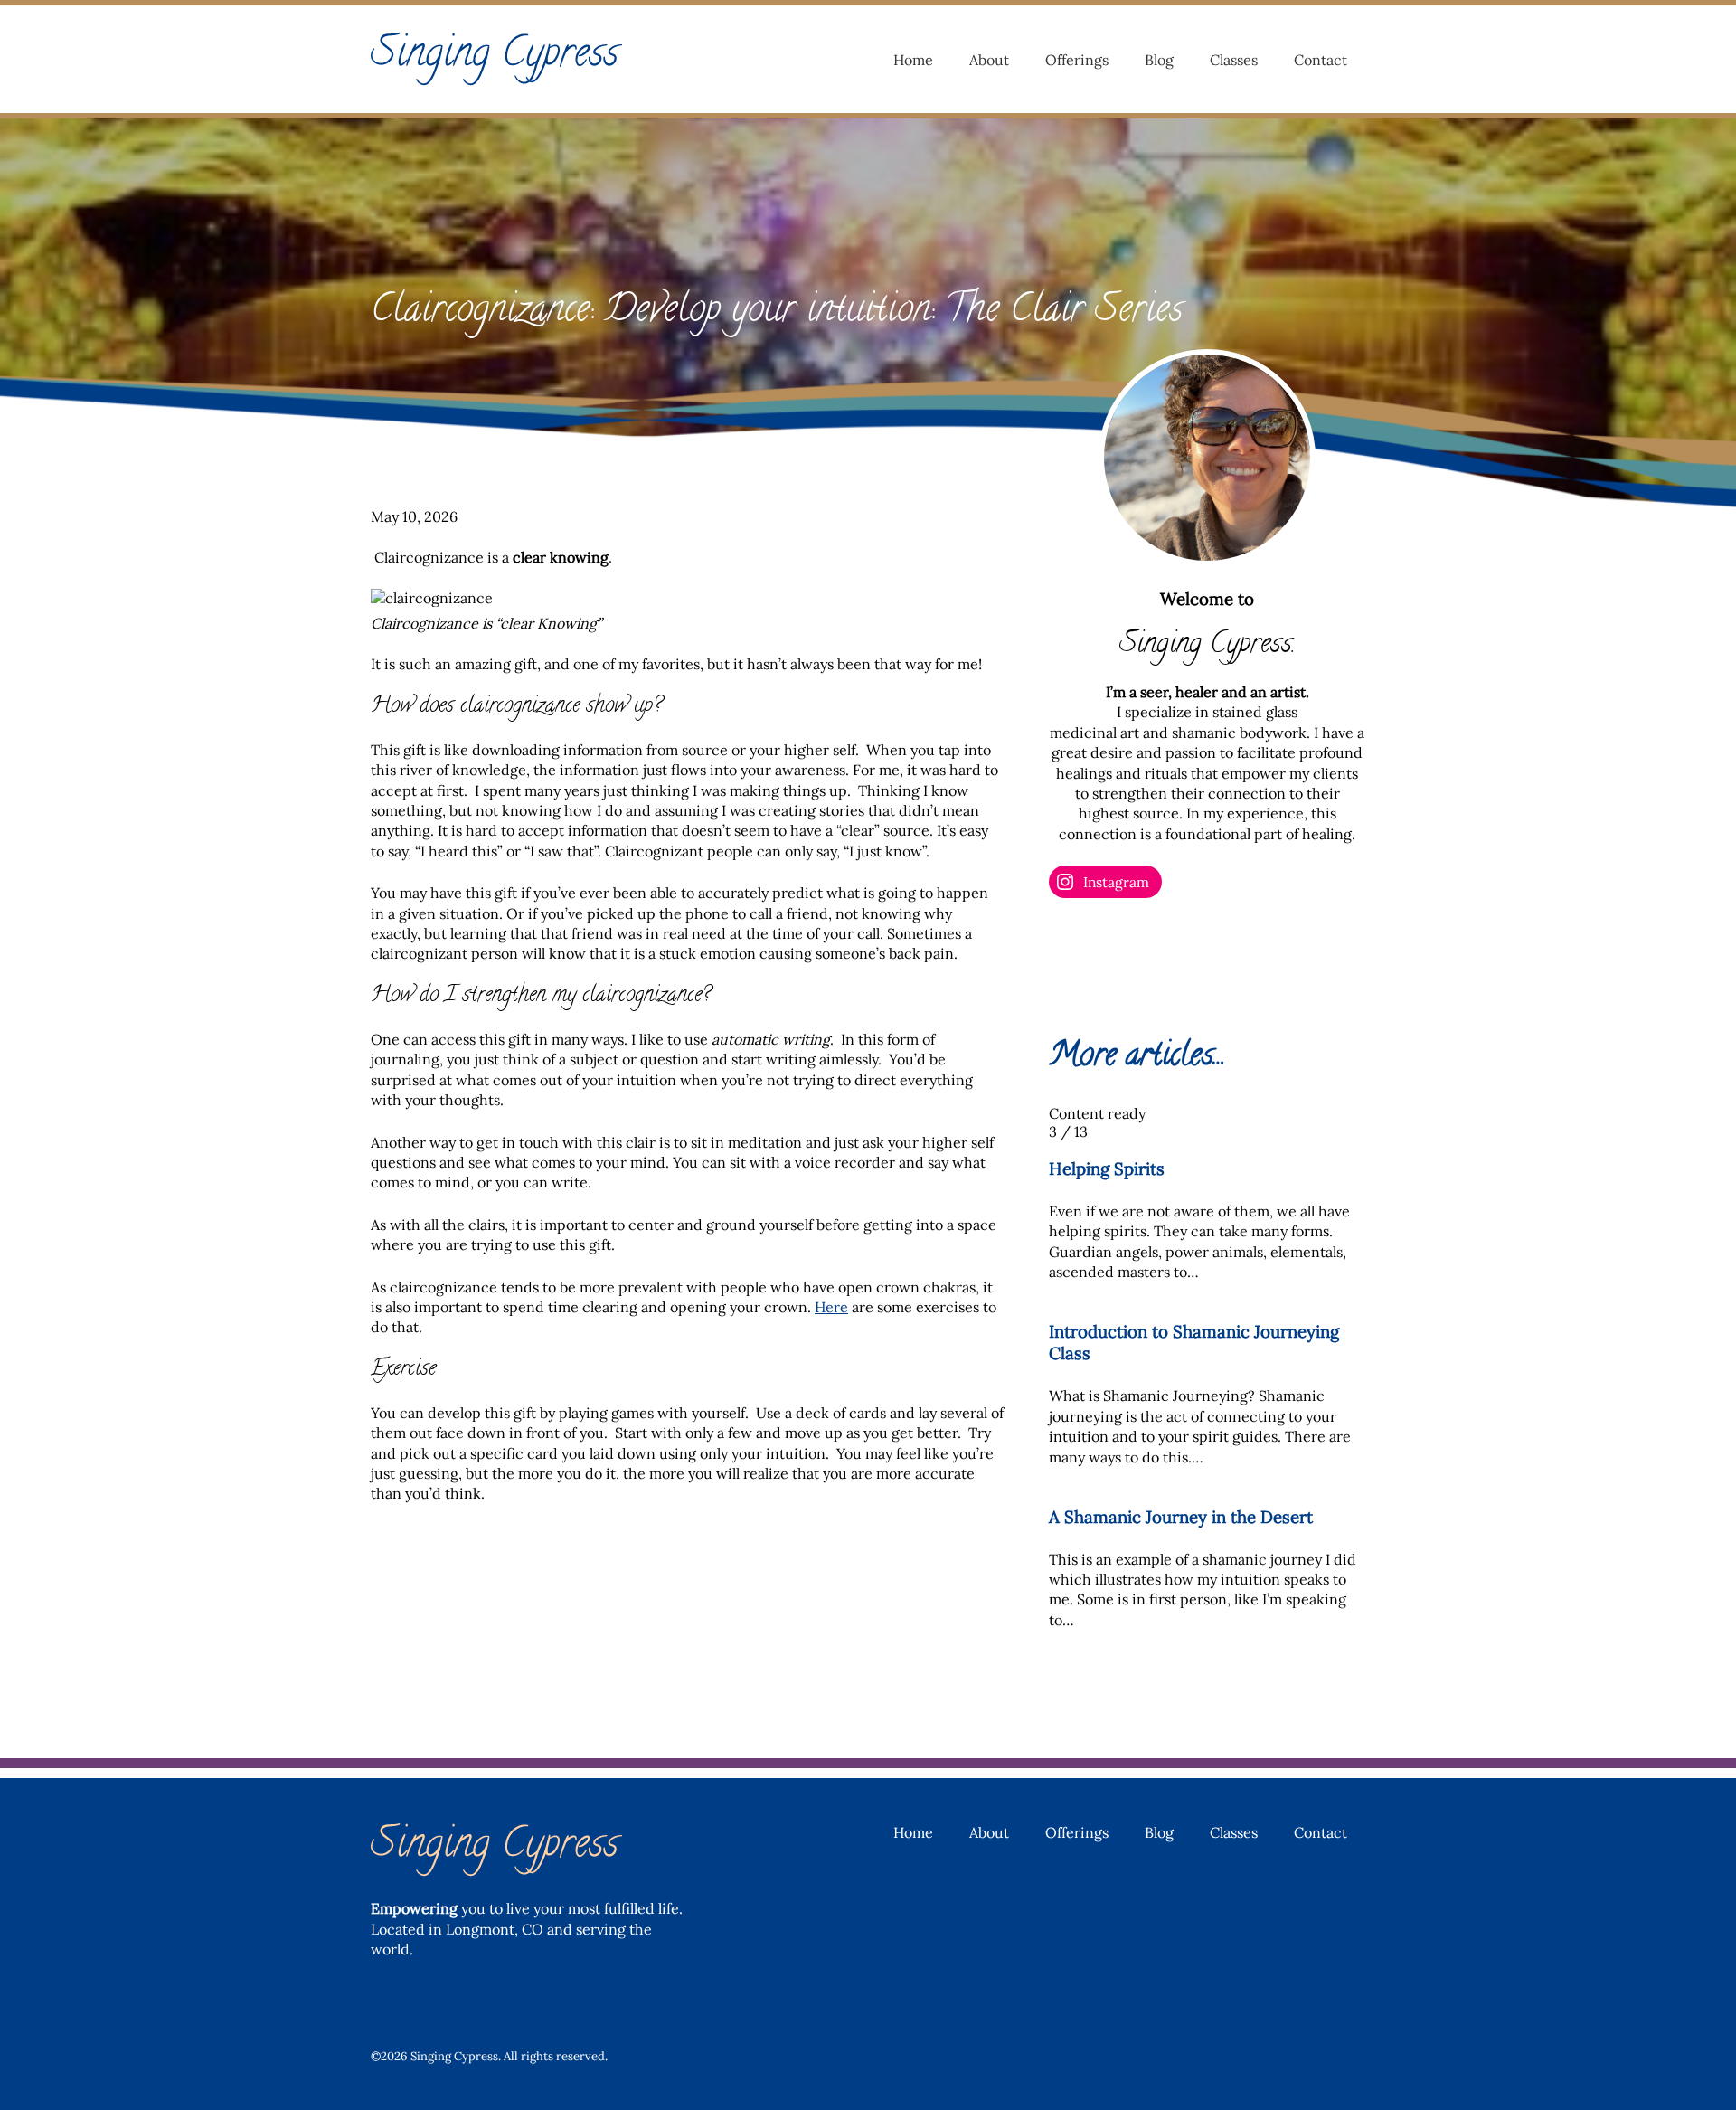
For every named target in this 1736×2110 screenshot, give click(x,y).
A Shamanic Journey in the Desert (1181, 1517)
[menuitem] (913, 60)
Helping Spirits (1107, 1169)
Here (831, 1307)
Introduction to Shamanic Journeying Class (1194, 1342)
